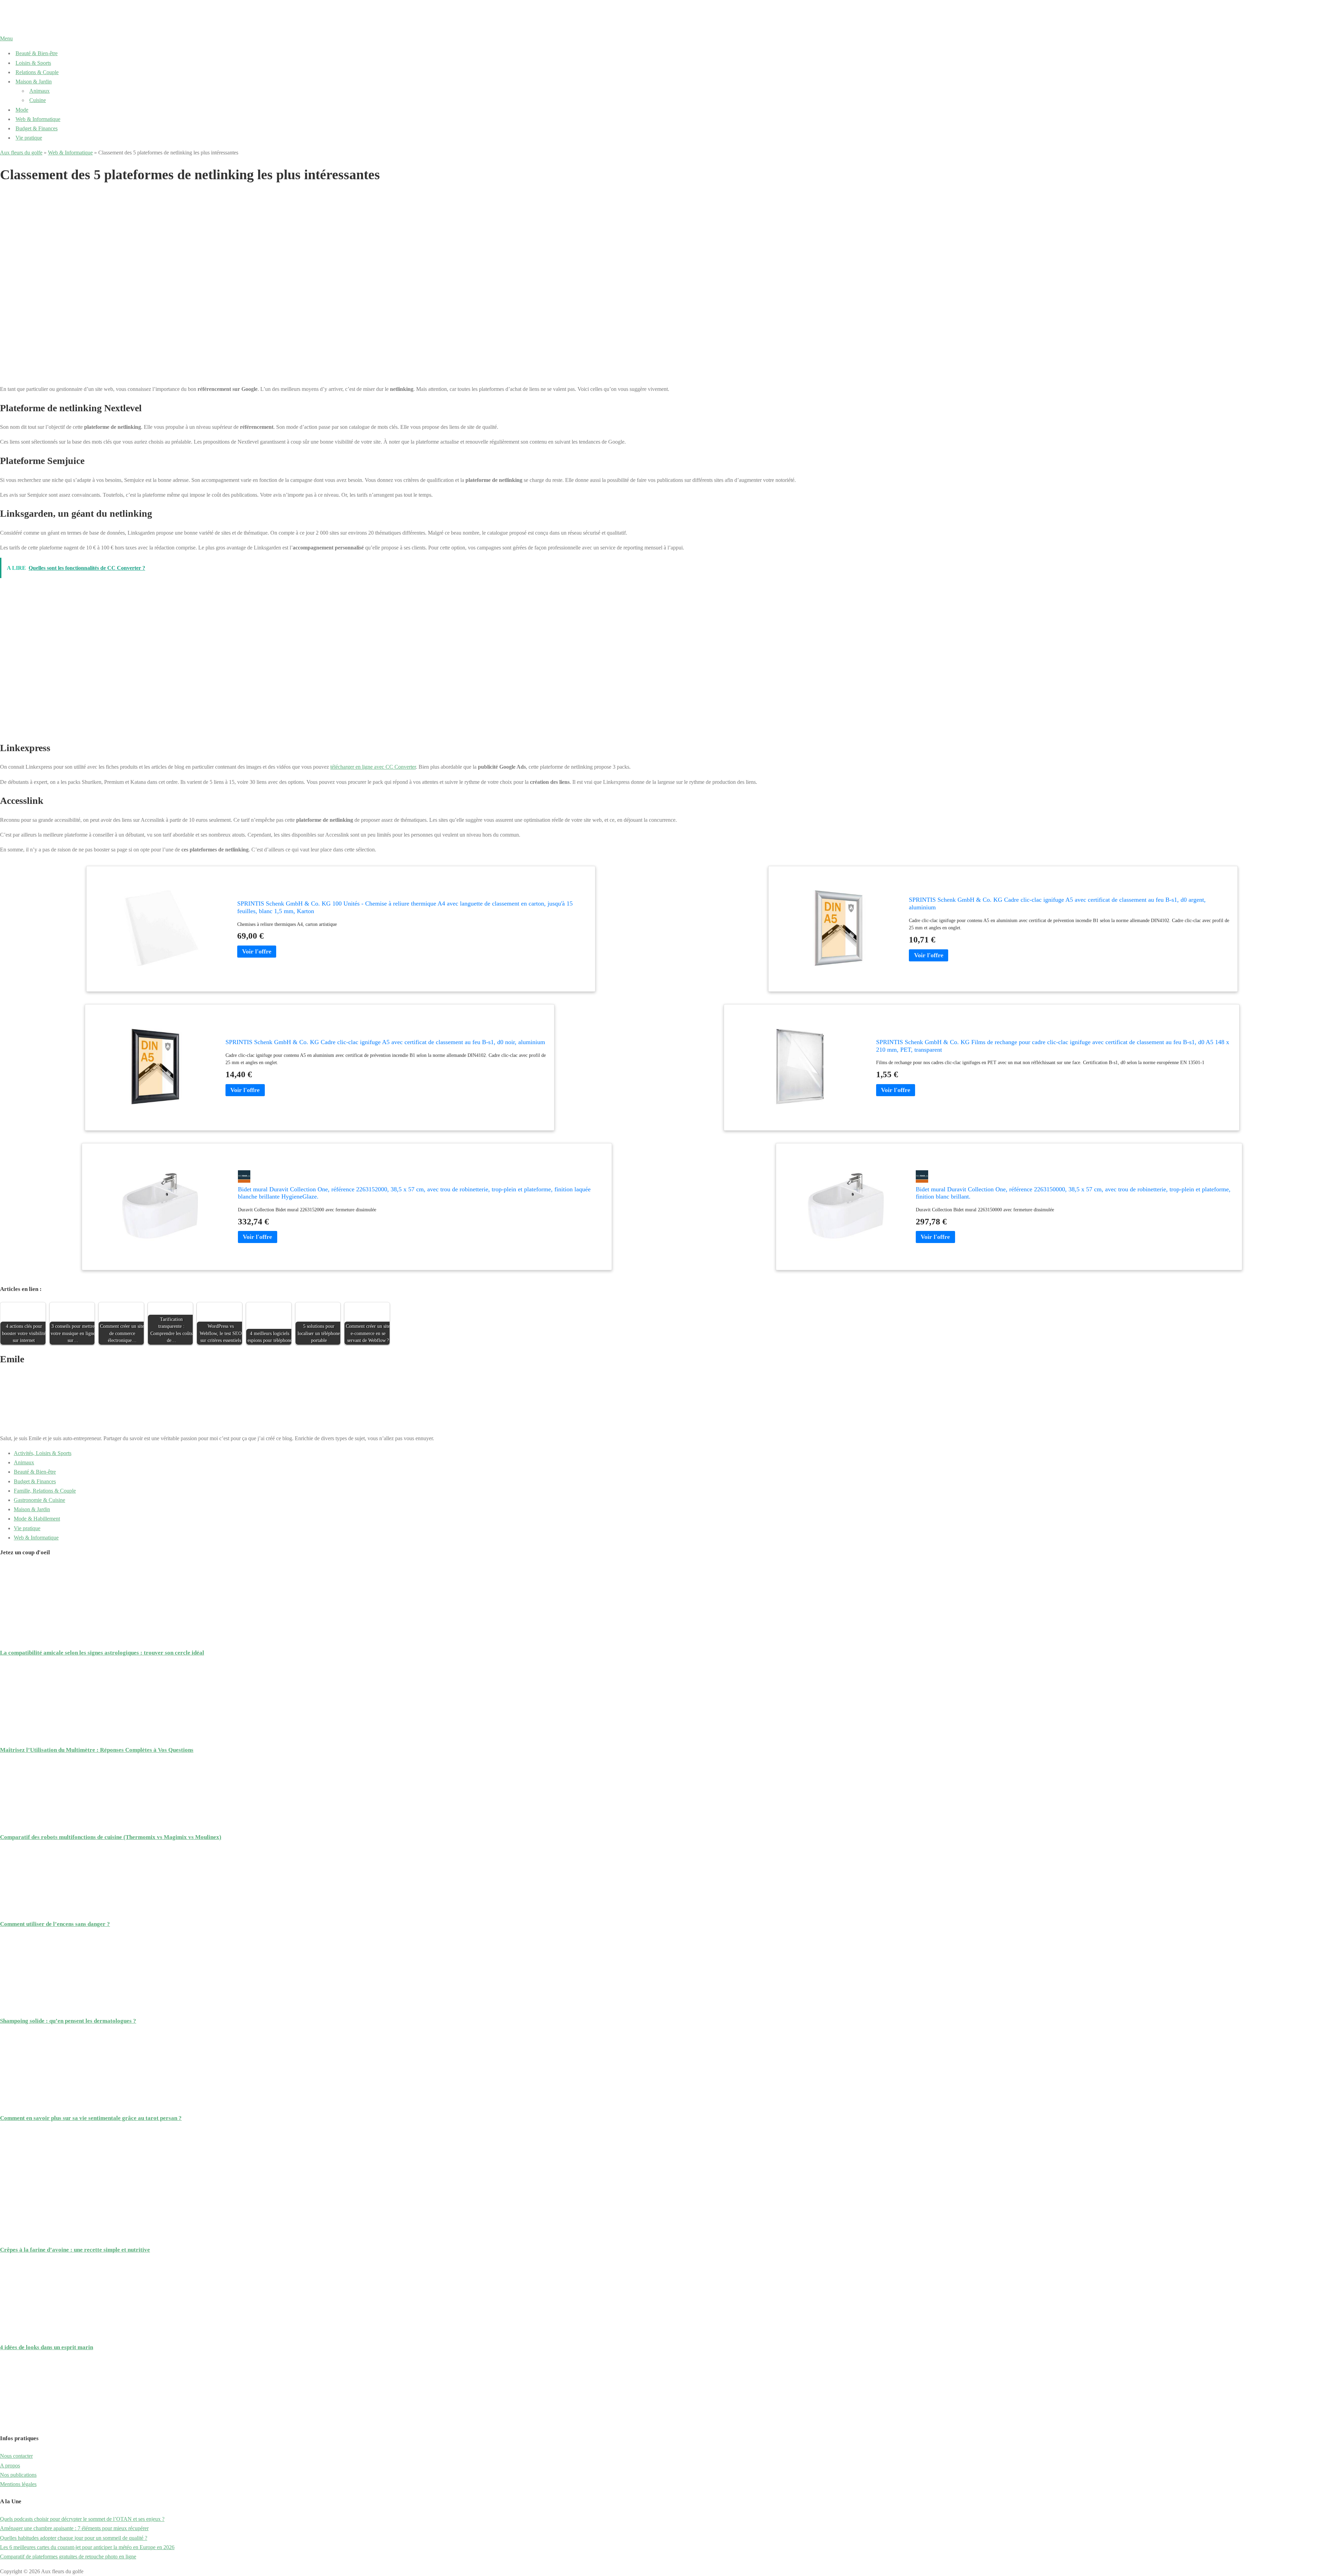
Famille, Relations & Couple (45, 1491)
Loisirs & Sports (33, 63)
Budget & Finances (37, 128)
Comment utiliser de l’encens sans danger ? (55, 1924)
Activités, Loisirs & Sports (43, 1453)
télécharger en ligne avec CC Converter (373, 767)
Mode (22, 110)
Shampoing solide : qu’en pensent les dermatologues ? (68, 2021)
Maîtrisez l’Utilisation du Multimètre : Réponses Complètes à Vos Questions (97, 1750)
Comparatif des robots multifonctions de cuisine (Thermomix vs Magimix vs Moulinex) (111, 1837)
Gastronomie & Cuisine (39, 1500)
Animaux (39, 91)
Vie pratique (29, 138)
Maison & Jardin (34, 82)
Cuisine (38, 100)
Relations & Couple (37, 72)
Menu (6, 38)
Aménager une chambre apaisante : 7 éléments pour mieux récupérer (74, 2528)
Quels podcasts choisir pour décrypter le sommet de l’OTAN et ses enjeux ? (82, 2519)
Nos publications (18, 2475)
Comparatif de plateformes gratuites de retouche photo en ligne (68, 2557)
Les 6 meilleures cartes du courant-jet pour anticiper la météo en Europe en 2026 (87, 2547)
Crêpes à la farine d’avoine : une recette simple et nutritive (75, 2250)
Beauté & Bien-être (37, 53)
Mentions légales (18, 2484)
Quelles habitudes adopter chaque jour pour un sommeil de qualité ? (74, 2538)
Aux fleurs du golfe (21, 153)
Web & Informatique (38, 119)
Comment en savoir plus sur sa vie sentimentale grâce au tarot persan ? (91, 2118)
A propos (10, 2466)
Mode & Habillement (37, 1519)
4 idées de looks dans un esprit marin (47, 2347)
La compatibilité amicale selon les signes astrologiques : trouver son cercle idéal (102, 1653)
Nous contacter (16, 2456)
